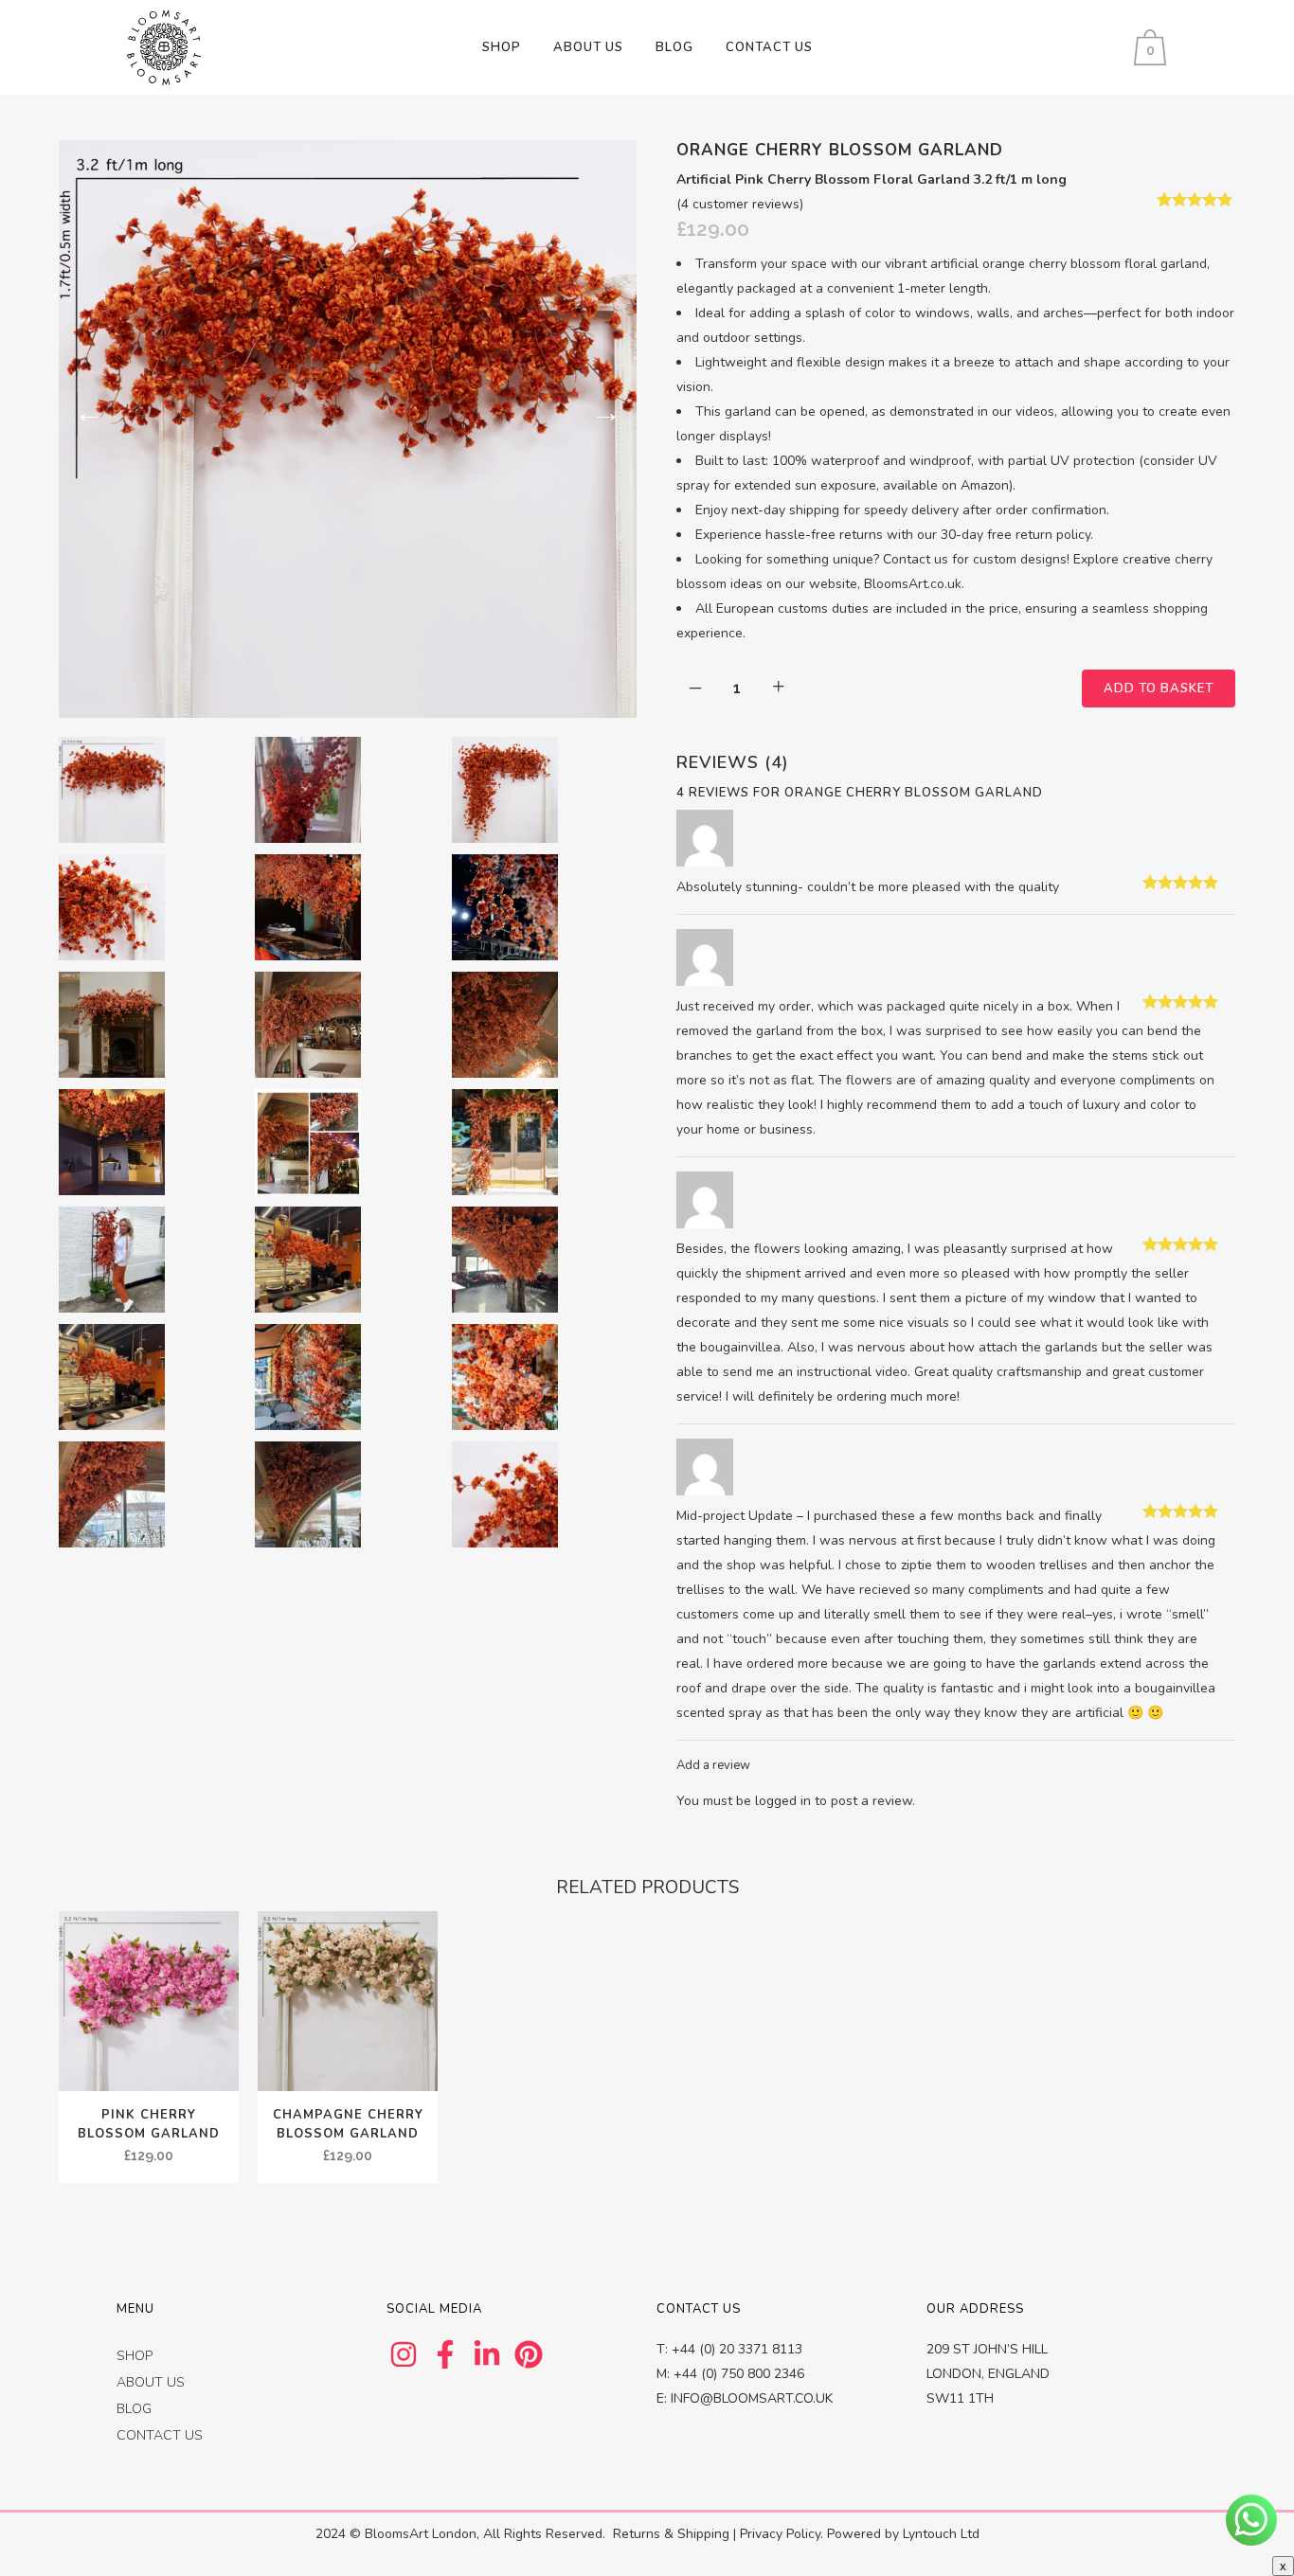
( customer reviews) (740, 204)
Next (606, 412)
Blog (134, 2409)
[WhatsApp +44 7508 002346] (1251, 2520)
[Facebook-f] (445, 2354)
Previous (89, 412)
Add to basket (1159, 689)
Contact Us (160, 2435)
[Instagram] (404, 2354)
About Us (151, 2382)
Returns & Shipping (671, 2534)
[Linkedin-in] (487, 2354)
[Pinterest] (529, 2354)
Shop (135, 2356)
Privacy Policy (780, 2534)
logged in (783, 1801)
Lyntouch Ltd (941, 2534)
